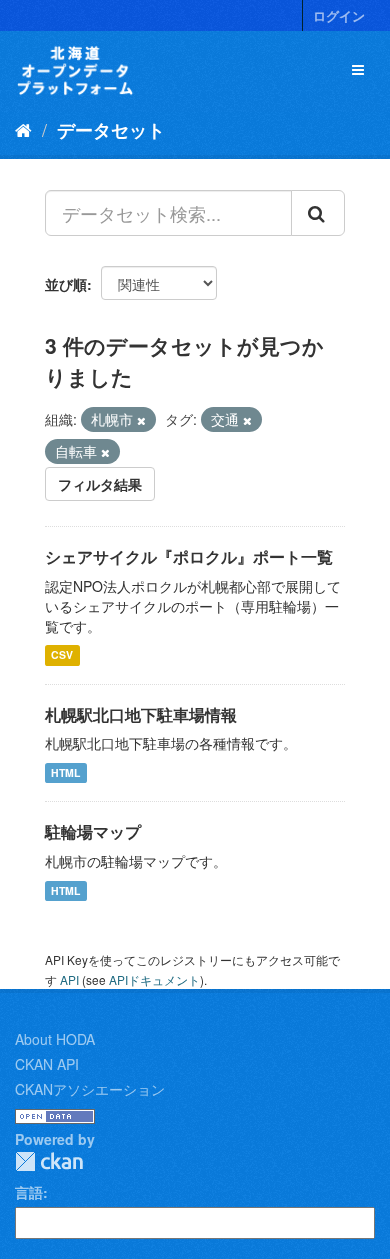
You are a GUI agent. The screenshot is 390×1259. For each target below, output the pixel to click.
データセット (111, 130)
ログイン (339, 15)
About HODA (55, 1039)
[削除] (141, 420)
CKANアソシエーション (90, 1089)
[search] (318, 213)
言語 (29, 1192)
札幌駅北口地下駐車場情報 (141, 714)
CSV (62, 655)
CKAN (49, 1161)
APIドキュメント (154, 979)
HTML (65, 772)
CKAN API (47, 1064)
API (69, 979)
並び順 (66, 284)
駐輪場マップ (93, 831)
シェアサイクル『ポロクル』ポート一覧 (189, 556)
